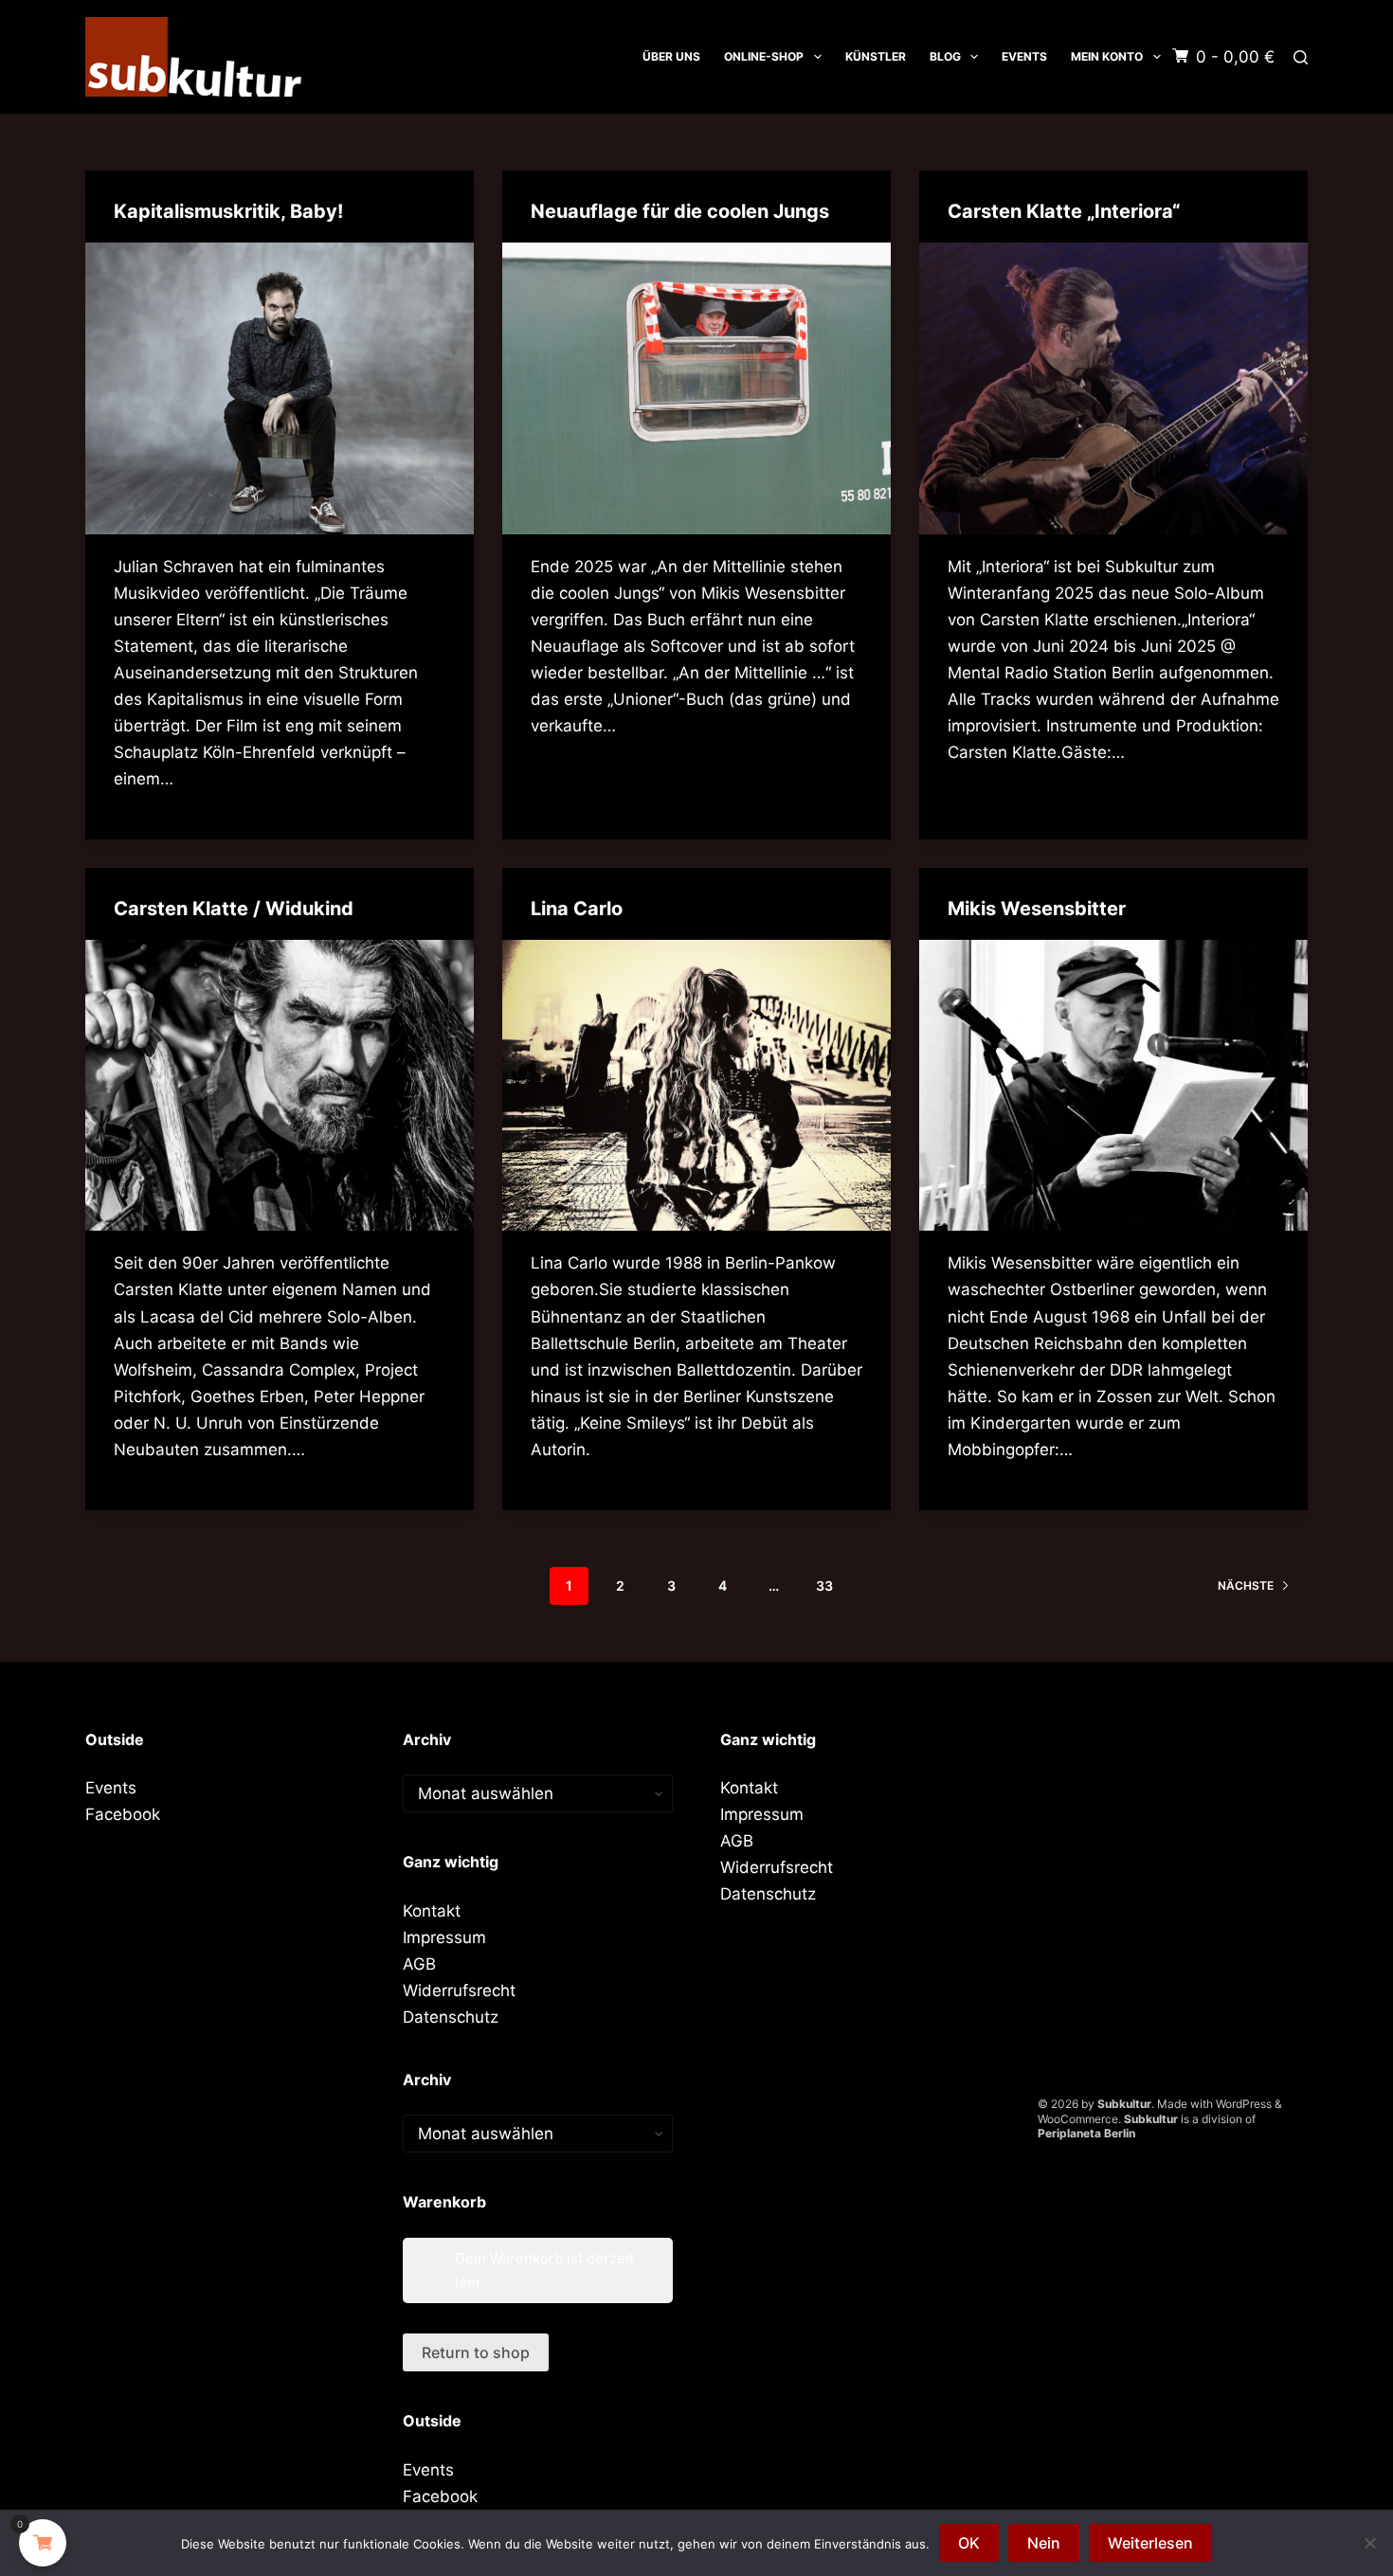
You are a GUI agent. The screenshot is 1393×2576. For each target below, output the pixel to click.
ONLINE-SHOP (764, 56)
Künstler (876, 56)
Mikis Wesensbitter (1037, 909)
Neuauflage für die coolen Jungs (680, 211)
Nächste (1246, 1585)
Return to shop (476, 2352)
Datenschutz (451, 2017)
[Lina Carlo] (696, 1086)
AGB (419, 1964)
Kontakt (432, 1911)
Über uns (671, 56)
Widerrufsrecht (459, 1991)
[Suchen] (1301, 57)
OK (969, 2543)
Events (1024, 56)
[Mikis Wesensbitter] (1113, 1086)
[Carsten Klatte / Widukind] (280, 1086)
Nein (1044, 2543)
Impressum (444, 1937)
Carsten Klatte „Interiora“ (1064, 211)
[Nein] (1369, 2543)
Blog (945, 56)
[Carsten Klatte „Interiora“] (1113, 388)
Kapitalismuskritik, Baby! (228, 211)
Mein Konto (1107, 56)
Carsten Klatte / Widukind (234, 909)
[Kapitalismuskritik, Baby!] (280, 388)
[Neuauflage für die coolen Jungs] (696, 388)
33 (824, 1585)
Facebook (123, 1814)
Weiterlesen (1150, 2543)
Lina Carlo (577, 909)
